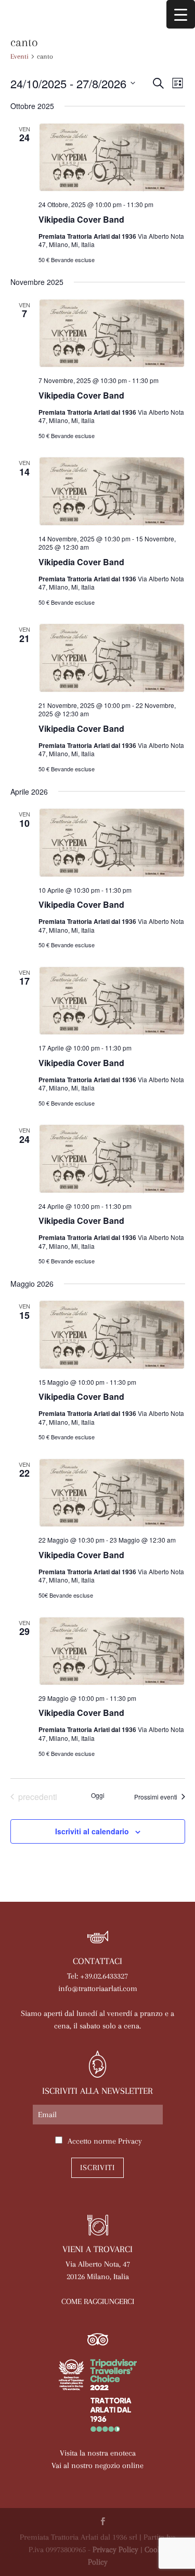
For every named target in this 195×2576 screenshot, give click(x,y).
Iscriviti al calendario (92, 1831)
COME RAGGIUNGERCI (98, 2301)
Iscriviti (97, 2168)
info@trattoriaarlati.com (98, 1988)
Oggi (98, 1795)
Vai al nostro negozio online (97, 2465)
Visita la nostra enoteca (98, 2453)
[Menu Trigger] (181, 14)
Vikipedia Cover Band (81, 219)
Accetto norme (105, 2141)
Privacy (130, 2141)
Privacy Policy (115, 2550)
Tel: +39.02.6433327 (97, 1976)
